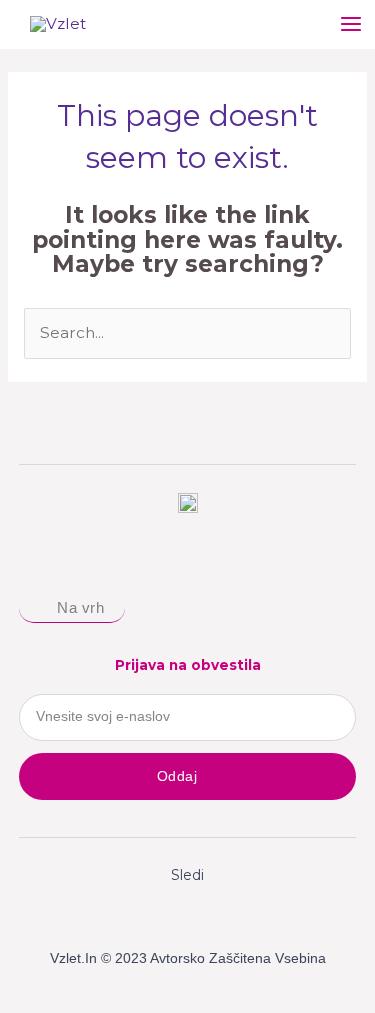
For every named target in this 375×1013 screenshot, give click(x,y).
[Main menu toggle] (351, 24)
